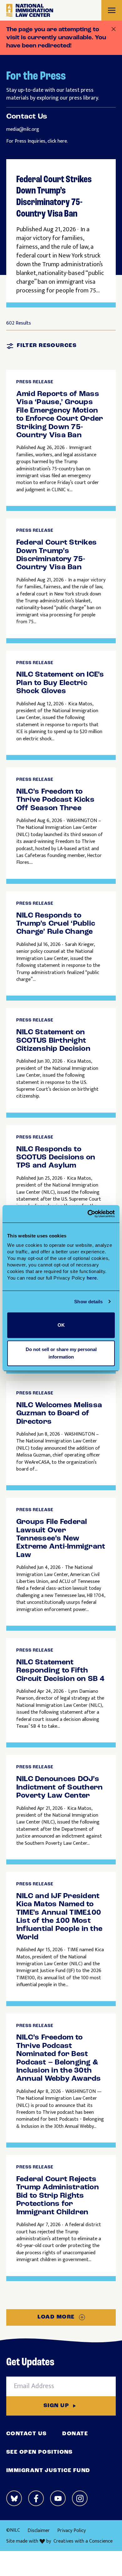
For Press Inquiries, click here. (37, 141)
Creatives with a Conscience (83, 2541)
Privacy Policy (71, 2531)
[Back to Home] (30, 10)
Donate (75, 2434)
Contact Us (26, 2434)
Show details (88, 1302)
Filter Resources (47, 346)
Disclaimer (39, 2531)
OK (61, 1325)
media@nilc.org (23, 129)
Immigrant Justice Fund (48, 2471)
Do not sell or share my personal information (61, 1353)
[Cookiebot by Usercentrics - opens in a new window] (88, 1214)
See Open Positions (40, 2452)
